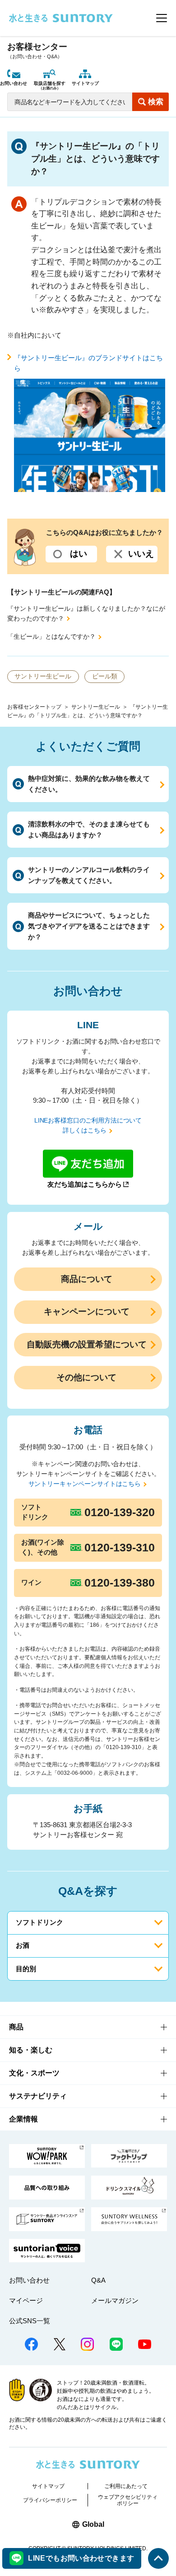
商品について (87, 1279)
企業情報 (23, 2119)
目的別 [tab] (26, 1969)
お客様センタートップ (34, 707)
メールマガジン (115, 2300)
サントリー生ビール (96, 707)
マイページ (26, 2300)
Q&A (98, 2280)
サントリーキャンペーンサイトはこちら (85, 1484)
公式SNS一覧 (30, 2321)
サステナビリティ (38, 2096)
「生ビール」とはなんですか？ (51, 637)
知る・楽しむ (31, 2050)
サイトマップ (85, 83)
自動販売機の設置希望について (87, 1344)
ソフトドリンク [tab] (39, 1922)
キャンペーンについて (87, 1311)
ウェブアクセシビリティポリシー (128, 2500)
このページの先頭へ (159, 2559)
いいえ (141, 554)
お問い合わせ (14, 83)
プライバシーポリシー (50, 2500)
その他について (86, 1377)
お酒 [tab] (23, 1945)
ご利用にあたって (126, 2486)
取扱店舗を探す (50, 86)
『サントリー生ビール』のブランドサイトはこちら (88, 363)
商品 (16, 2027)
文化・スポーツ (34, 2073)
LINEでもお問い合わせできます (81, 2558)
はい (79, 554)
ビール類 (105, 676)
